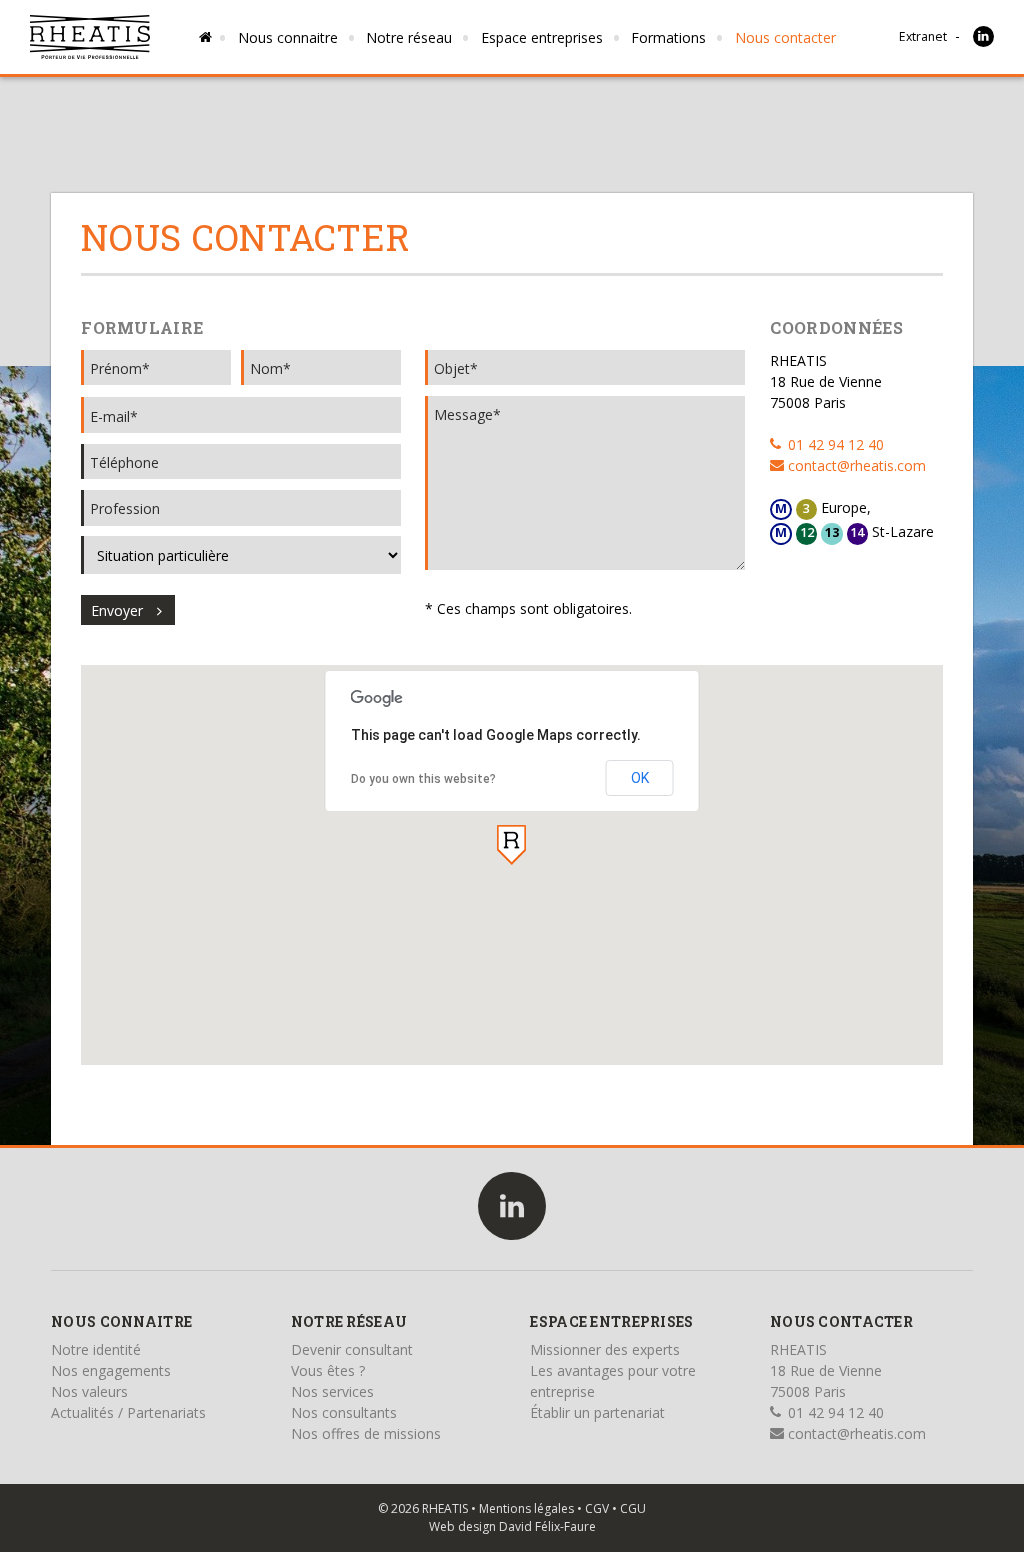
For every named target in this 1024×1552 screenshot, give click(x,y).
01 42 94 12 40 (834, 444)
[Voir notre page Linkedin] (983, 36)
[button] (511, 845)
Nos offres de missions (366, 1433)
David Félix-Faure (547, 1526)
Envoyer (117, 610)
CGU (633, 1508)
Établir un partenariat (597, 1412)
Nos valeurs (89, 1391)
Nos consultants (344, 1412)
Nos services (332, 1391)
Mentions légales (526, 1508)
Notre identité (96, 1349)
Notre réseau (409, 37)
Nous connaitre (288, 37)
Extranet (923, 36)
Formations (668, 37)
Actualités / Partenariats (128, 1412)
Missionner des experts (605, 1349)
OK (640, 778)
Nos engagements (111, 1370)
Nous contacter (785, 37)
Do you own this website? (423, 779)
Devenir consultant (352, 1349)
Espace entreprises (542, 37)
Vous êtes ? (328, 1370)
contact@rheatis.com (855, 465)
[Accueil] (90, 37)
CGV (597, 1508)
